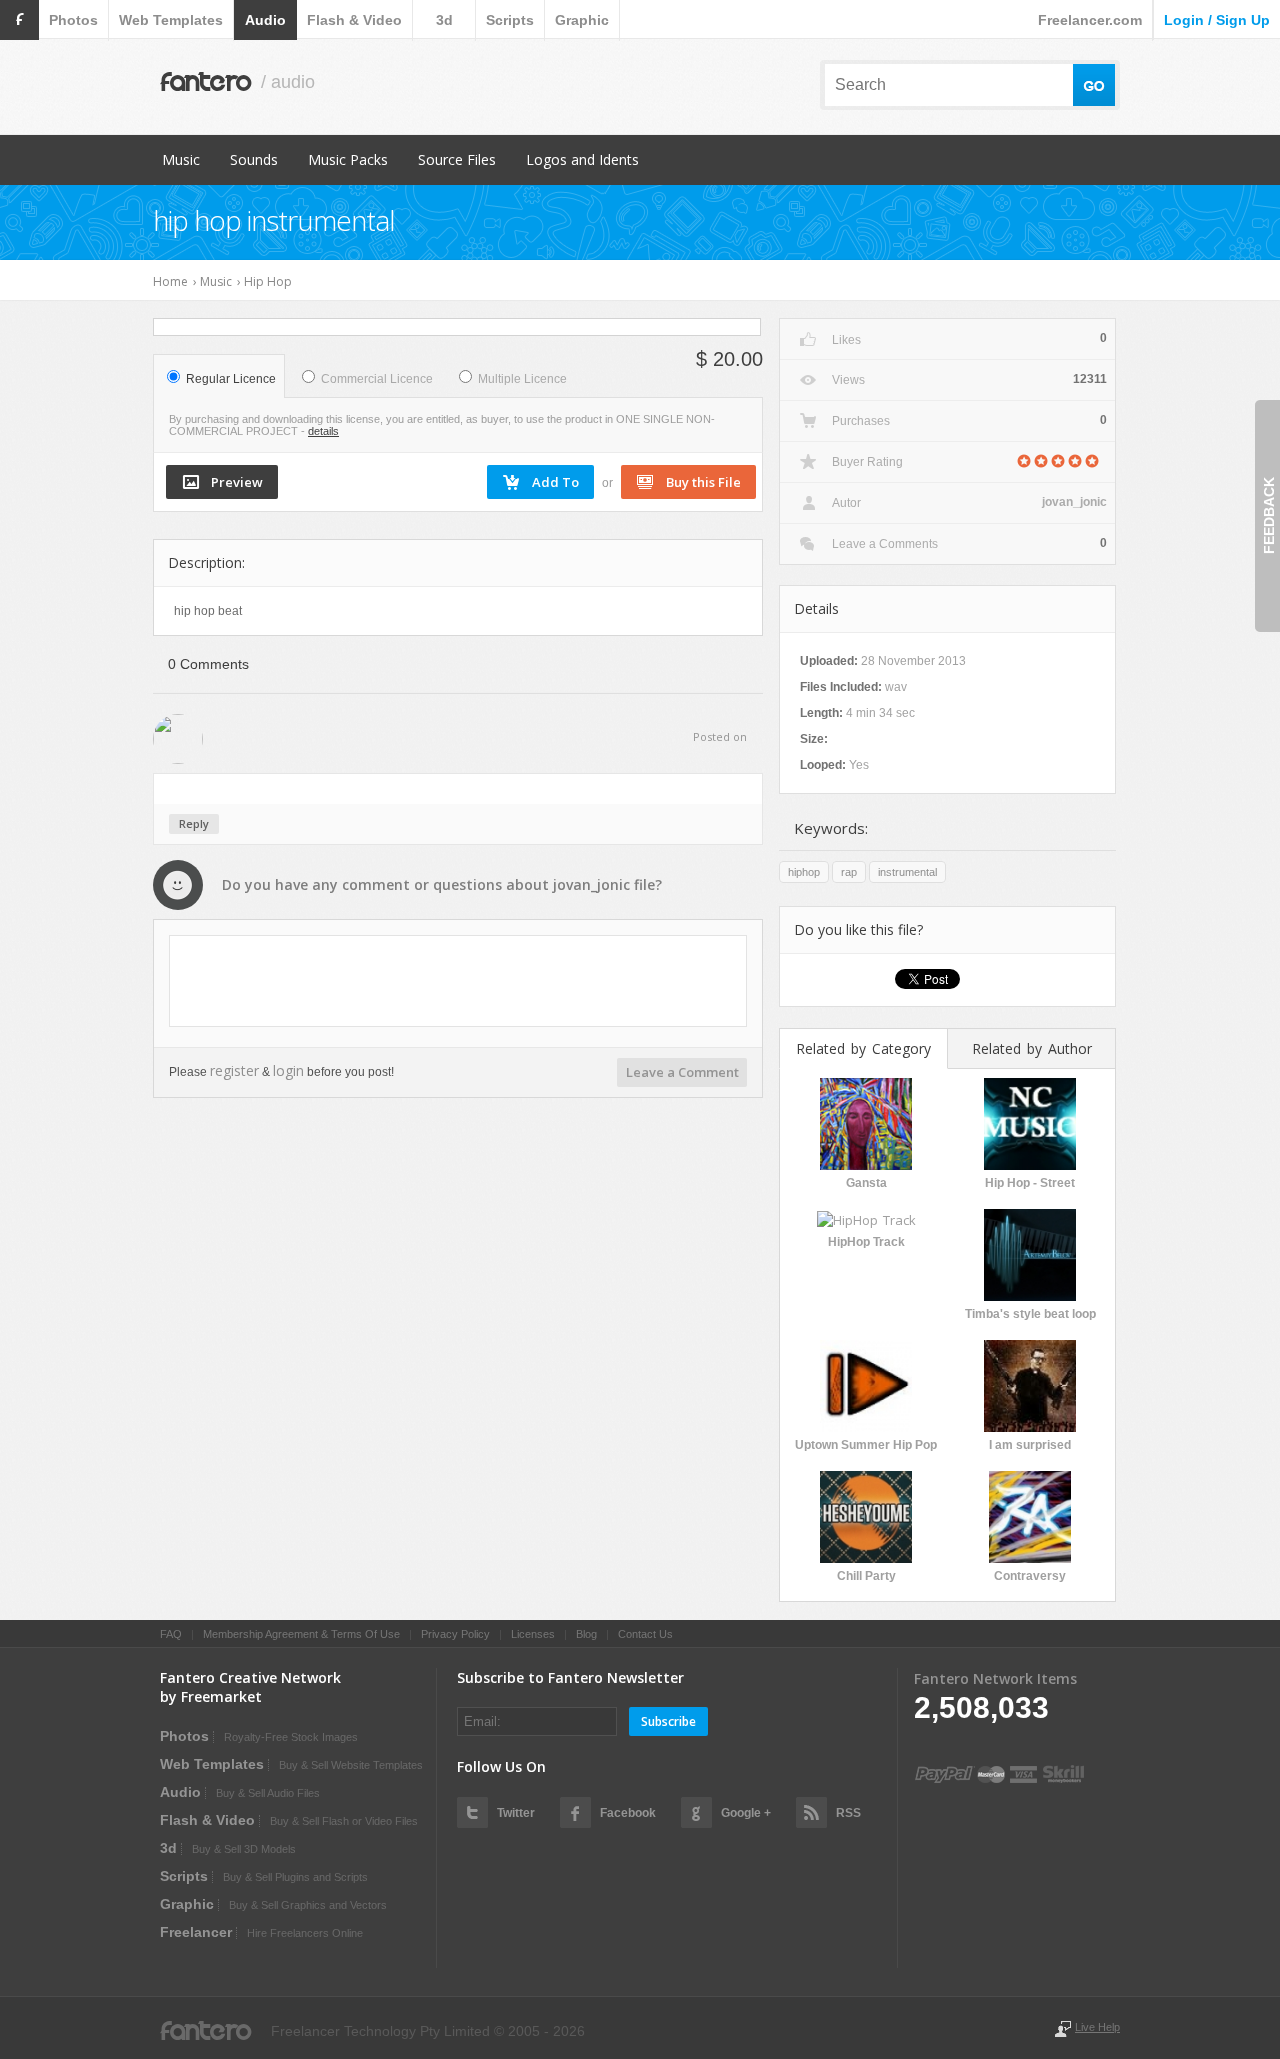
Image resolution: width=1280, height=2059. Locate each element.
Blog (586, 1634)
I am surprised (1030, 1445)
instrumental (907, 872)
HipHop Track (866, 1242)
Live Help (1097, 2027)
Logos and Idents (582, 159)
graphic (582, 20)
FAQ (171, 1634)
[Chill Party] (866, 1515)
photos (73, 20)
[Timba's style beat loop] (1030, 1253)
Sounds (254, 159)
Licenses (533, 1634)
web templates (171, 20)
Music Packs (348, 159)
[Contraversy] (1030, 1515)
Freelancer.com (1090, 20)
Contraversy (1030, 1576)
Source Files (457, 159)
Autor (846, 503)
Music (181, 159)
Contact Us (645, 1634)
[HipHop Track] (866, 1218)
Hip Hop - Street (1030, 1183)
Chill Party (866, 1576)
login (288, 1070)
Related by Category (863, 1048)
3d (444, 20)
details (323, 431)
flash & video (354, 20)
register (234, 1070)
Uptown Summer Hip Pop (866, 1445)
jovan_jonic (591, 884)
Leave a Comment (682, 1072)
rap (849, 872)
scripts (510, 20)
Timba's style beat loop (1030, 1314)
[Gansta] (866, 1122)
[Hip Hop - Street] (1030, 1122)
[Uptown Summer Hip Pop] (866, 1384)
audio (265, 20)
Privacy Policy (455, 1634)
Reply (194, 823)
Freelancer (196, 1932)
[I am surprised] (1030, 1384)
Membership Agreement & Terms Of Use (301, 1634)
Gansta (866, 1183)
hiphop (804, 872)
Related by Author (1032, 1048)
